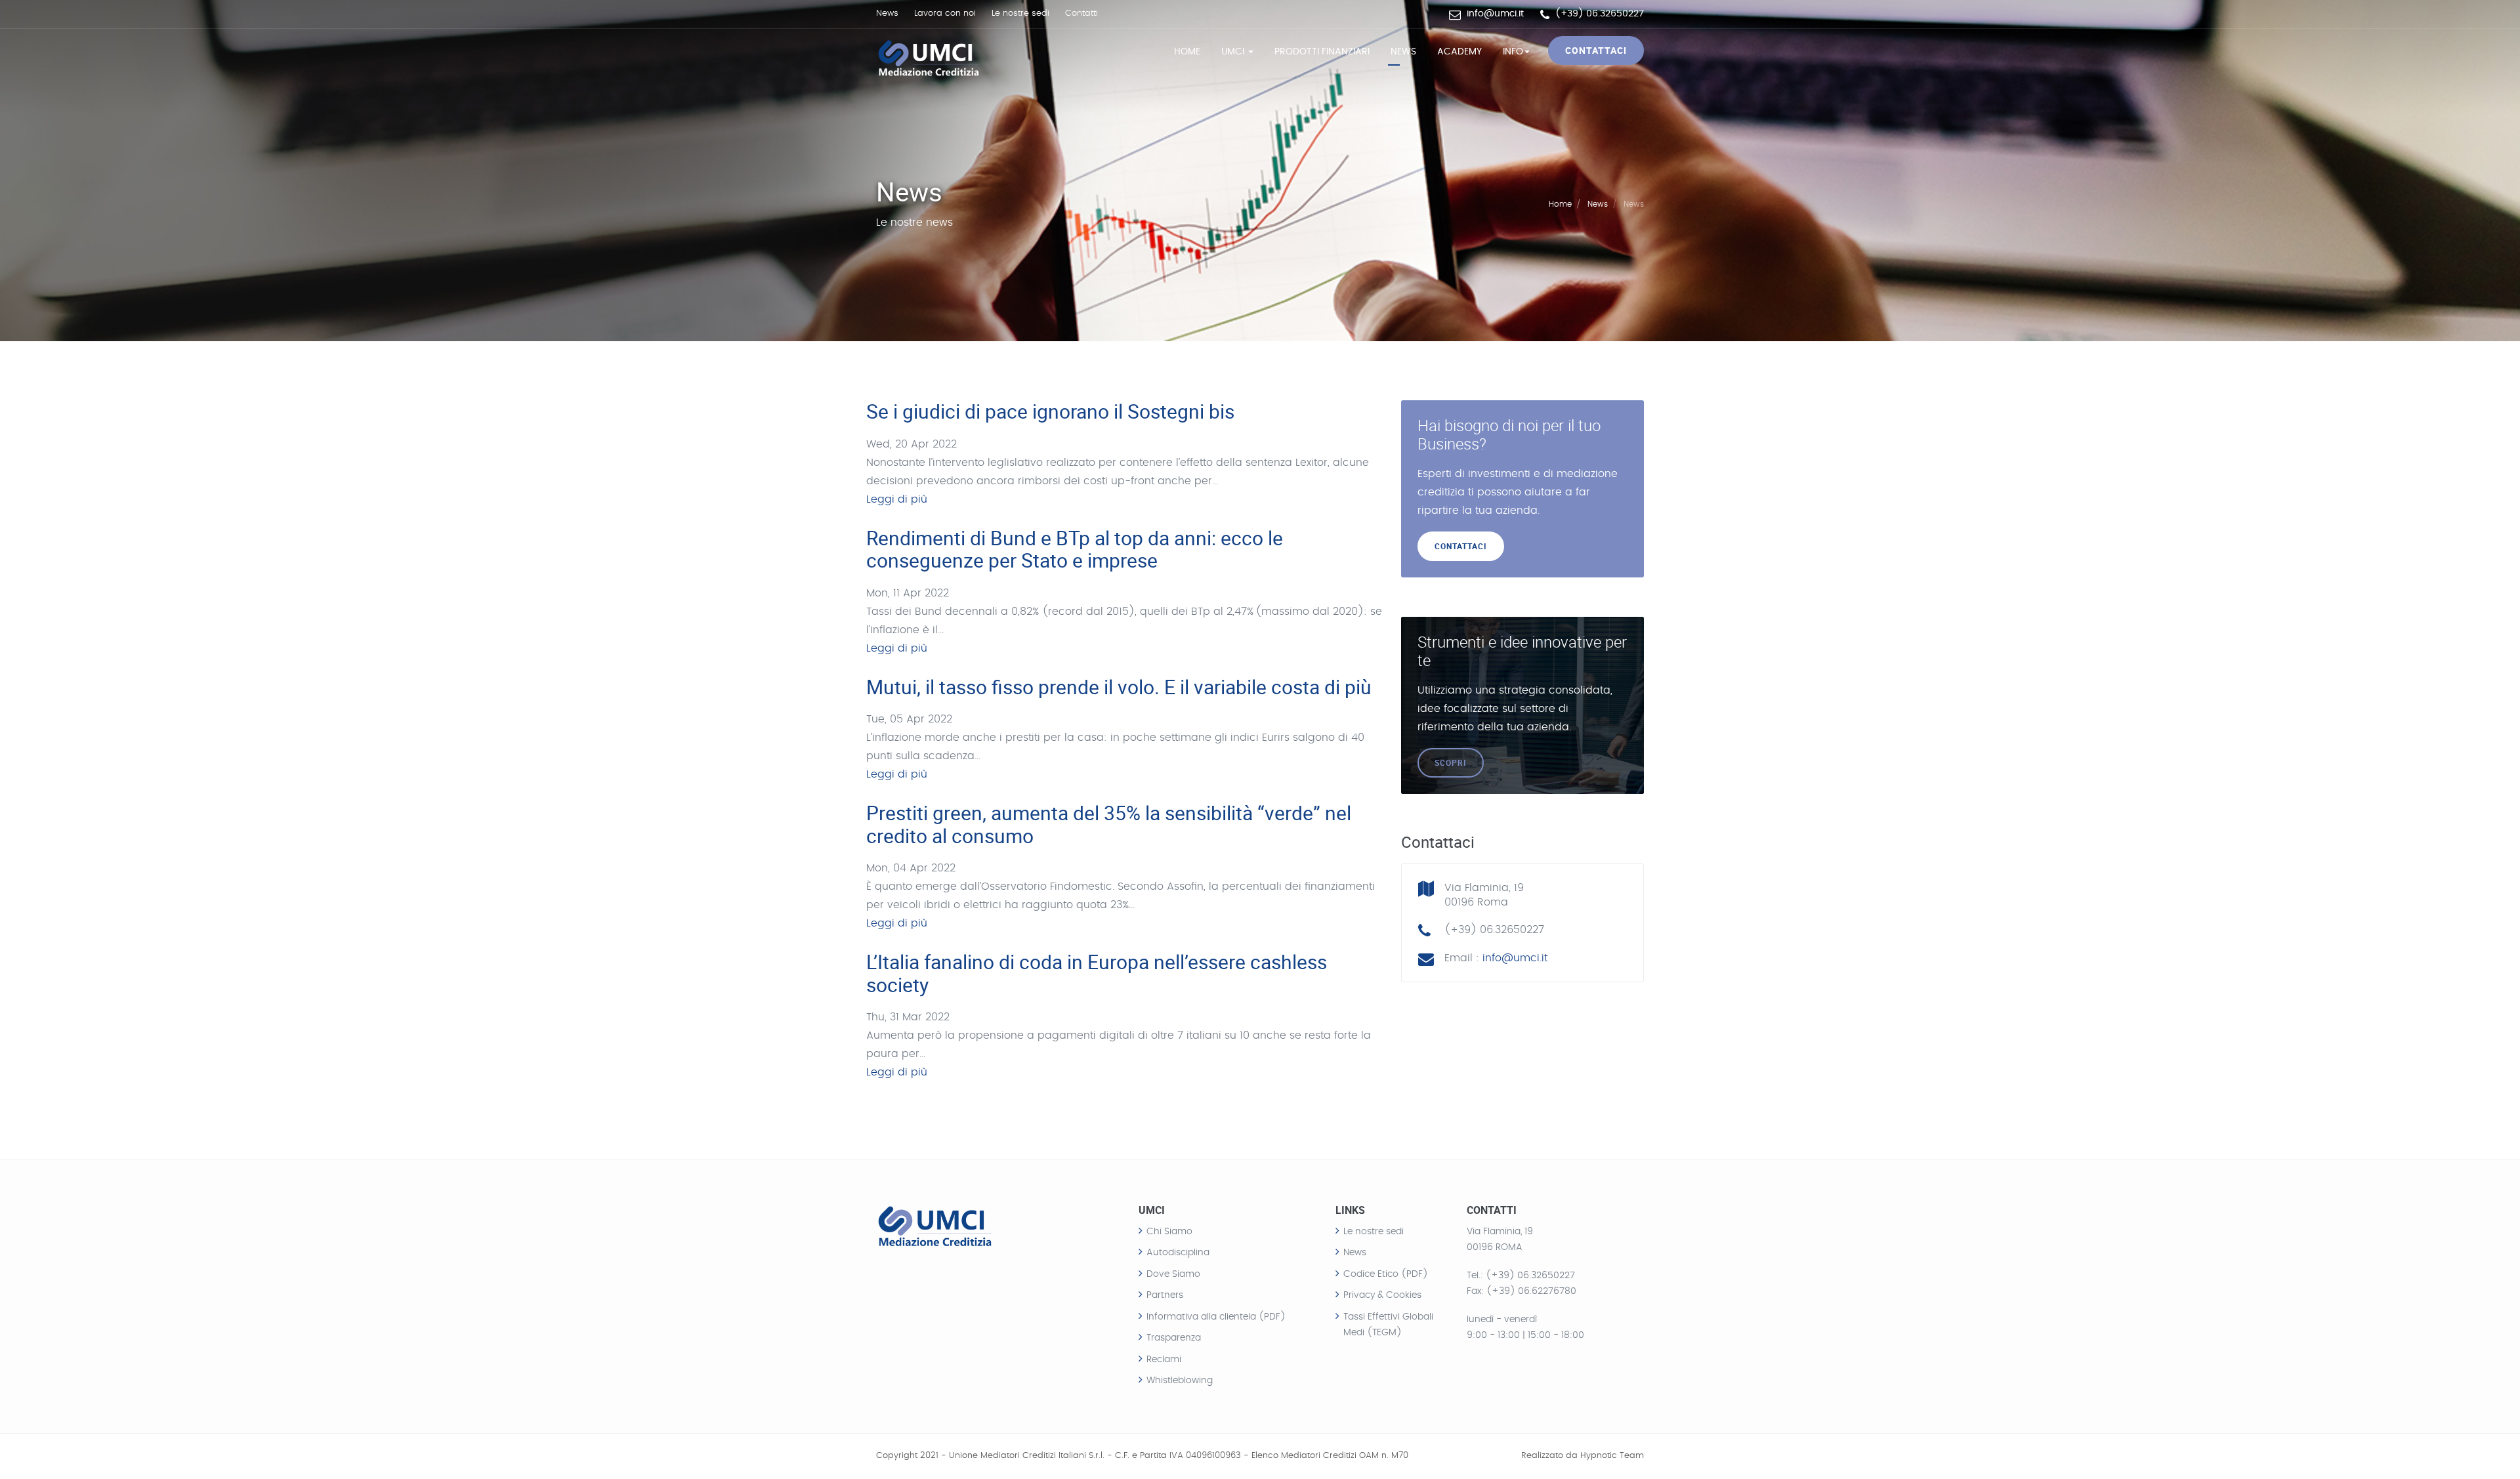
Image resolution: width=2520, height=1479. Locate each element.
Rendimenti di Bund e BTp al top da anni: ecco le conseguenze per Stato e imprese (1075, 549)
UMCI (1234, 52)
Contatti (1081, 13)
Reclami (1164, 1360)
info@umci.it (1495, 14)
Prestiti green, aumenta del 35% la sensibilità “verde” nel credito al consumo (1109, 824)
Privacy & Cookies (1382, 1295)
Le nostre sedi (1020, 13)
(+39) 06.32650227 (1530, 1276)
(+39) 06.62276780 (1531, 1291)
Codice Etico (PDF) (1386, 1274)
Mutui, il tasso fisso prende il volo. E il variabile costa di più (1119, 687)
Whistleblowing (1180, 1381)
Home (1187, 52)
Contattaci (1596, 50)
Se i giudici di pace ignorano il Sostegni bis (1050, 411)
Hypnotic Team (1612, 1456)
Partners (1165, 1295)
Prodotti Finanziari (1322, 52)
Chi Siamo (1169, 1232)
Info (1513, 52)
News (887, 13)
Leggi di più (897, 499)
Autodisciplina (1178, 1253)
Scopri (1451, 762)
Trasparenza (1174, 1338)
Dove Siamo (1173, 1274)
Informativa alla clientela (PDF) (1216, 1317)
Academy (1459, 52)
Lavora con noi (945, 13)
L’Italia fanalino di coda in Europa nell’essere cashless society (1097, 973)
